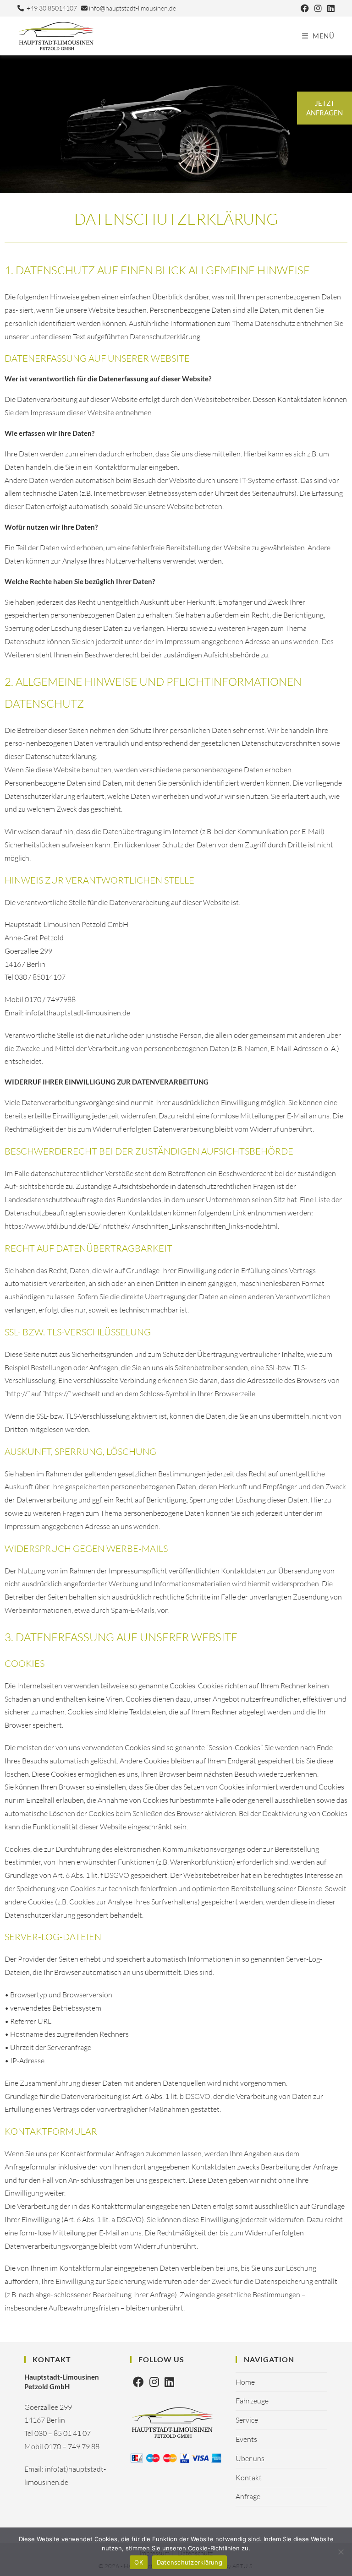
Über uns (250, 2458)
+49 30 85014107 (50, 8)
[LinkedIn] (169, 2382)
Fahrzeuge (252, 2401)
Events (246, 2439)
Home (245, 2382)
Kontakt (249, 2478)
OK (139, 2562)
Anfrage (248, 2496)
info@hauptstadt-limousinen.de (132, 8)
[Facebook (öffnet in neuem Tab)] (305, 8)
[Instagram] (154, 2382)
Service (247, 2420)
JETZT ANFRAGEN (324, 108)
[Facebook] (138, 2382)
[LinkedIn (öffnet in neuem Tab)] (330, 8)
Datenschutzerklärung (190, 2562)
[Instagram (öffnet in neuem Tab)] (318, 8)
